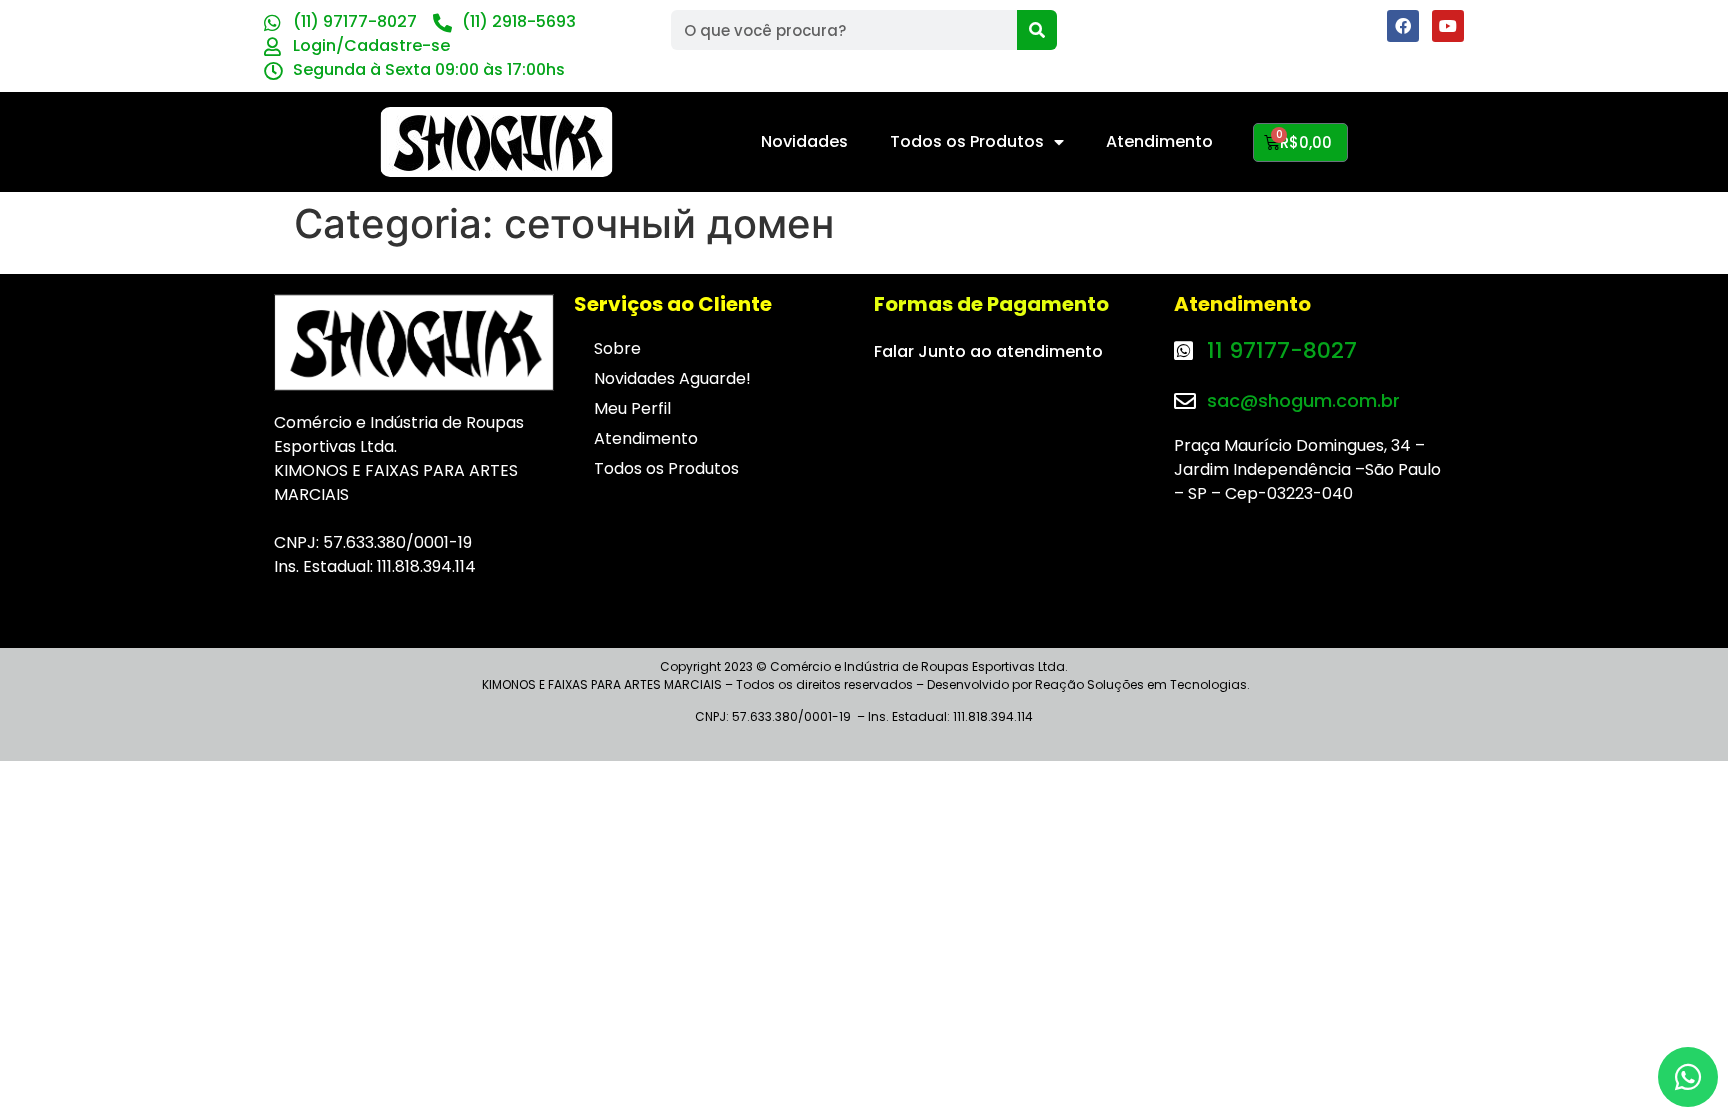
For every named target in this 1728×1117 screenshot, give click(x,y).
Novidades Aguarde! (672, 378)
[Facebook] (1403, 26)
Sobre (617, 348)
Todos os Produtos (967, 141)
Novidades (804, 141)
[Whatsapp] (1688, 1077)
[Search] (1037, 30)
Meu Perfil (632, 408)
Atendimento (1159, 141)
